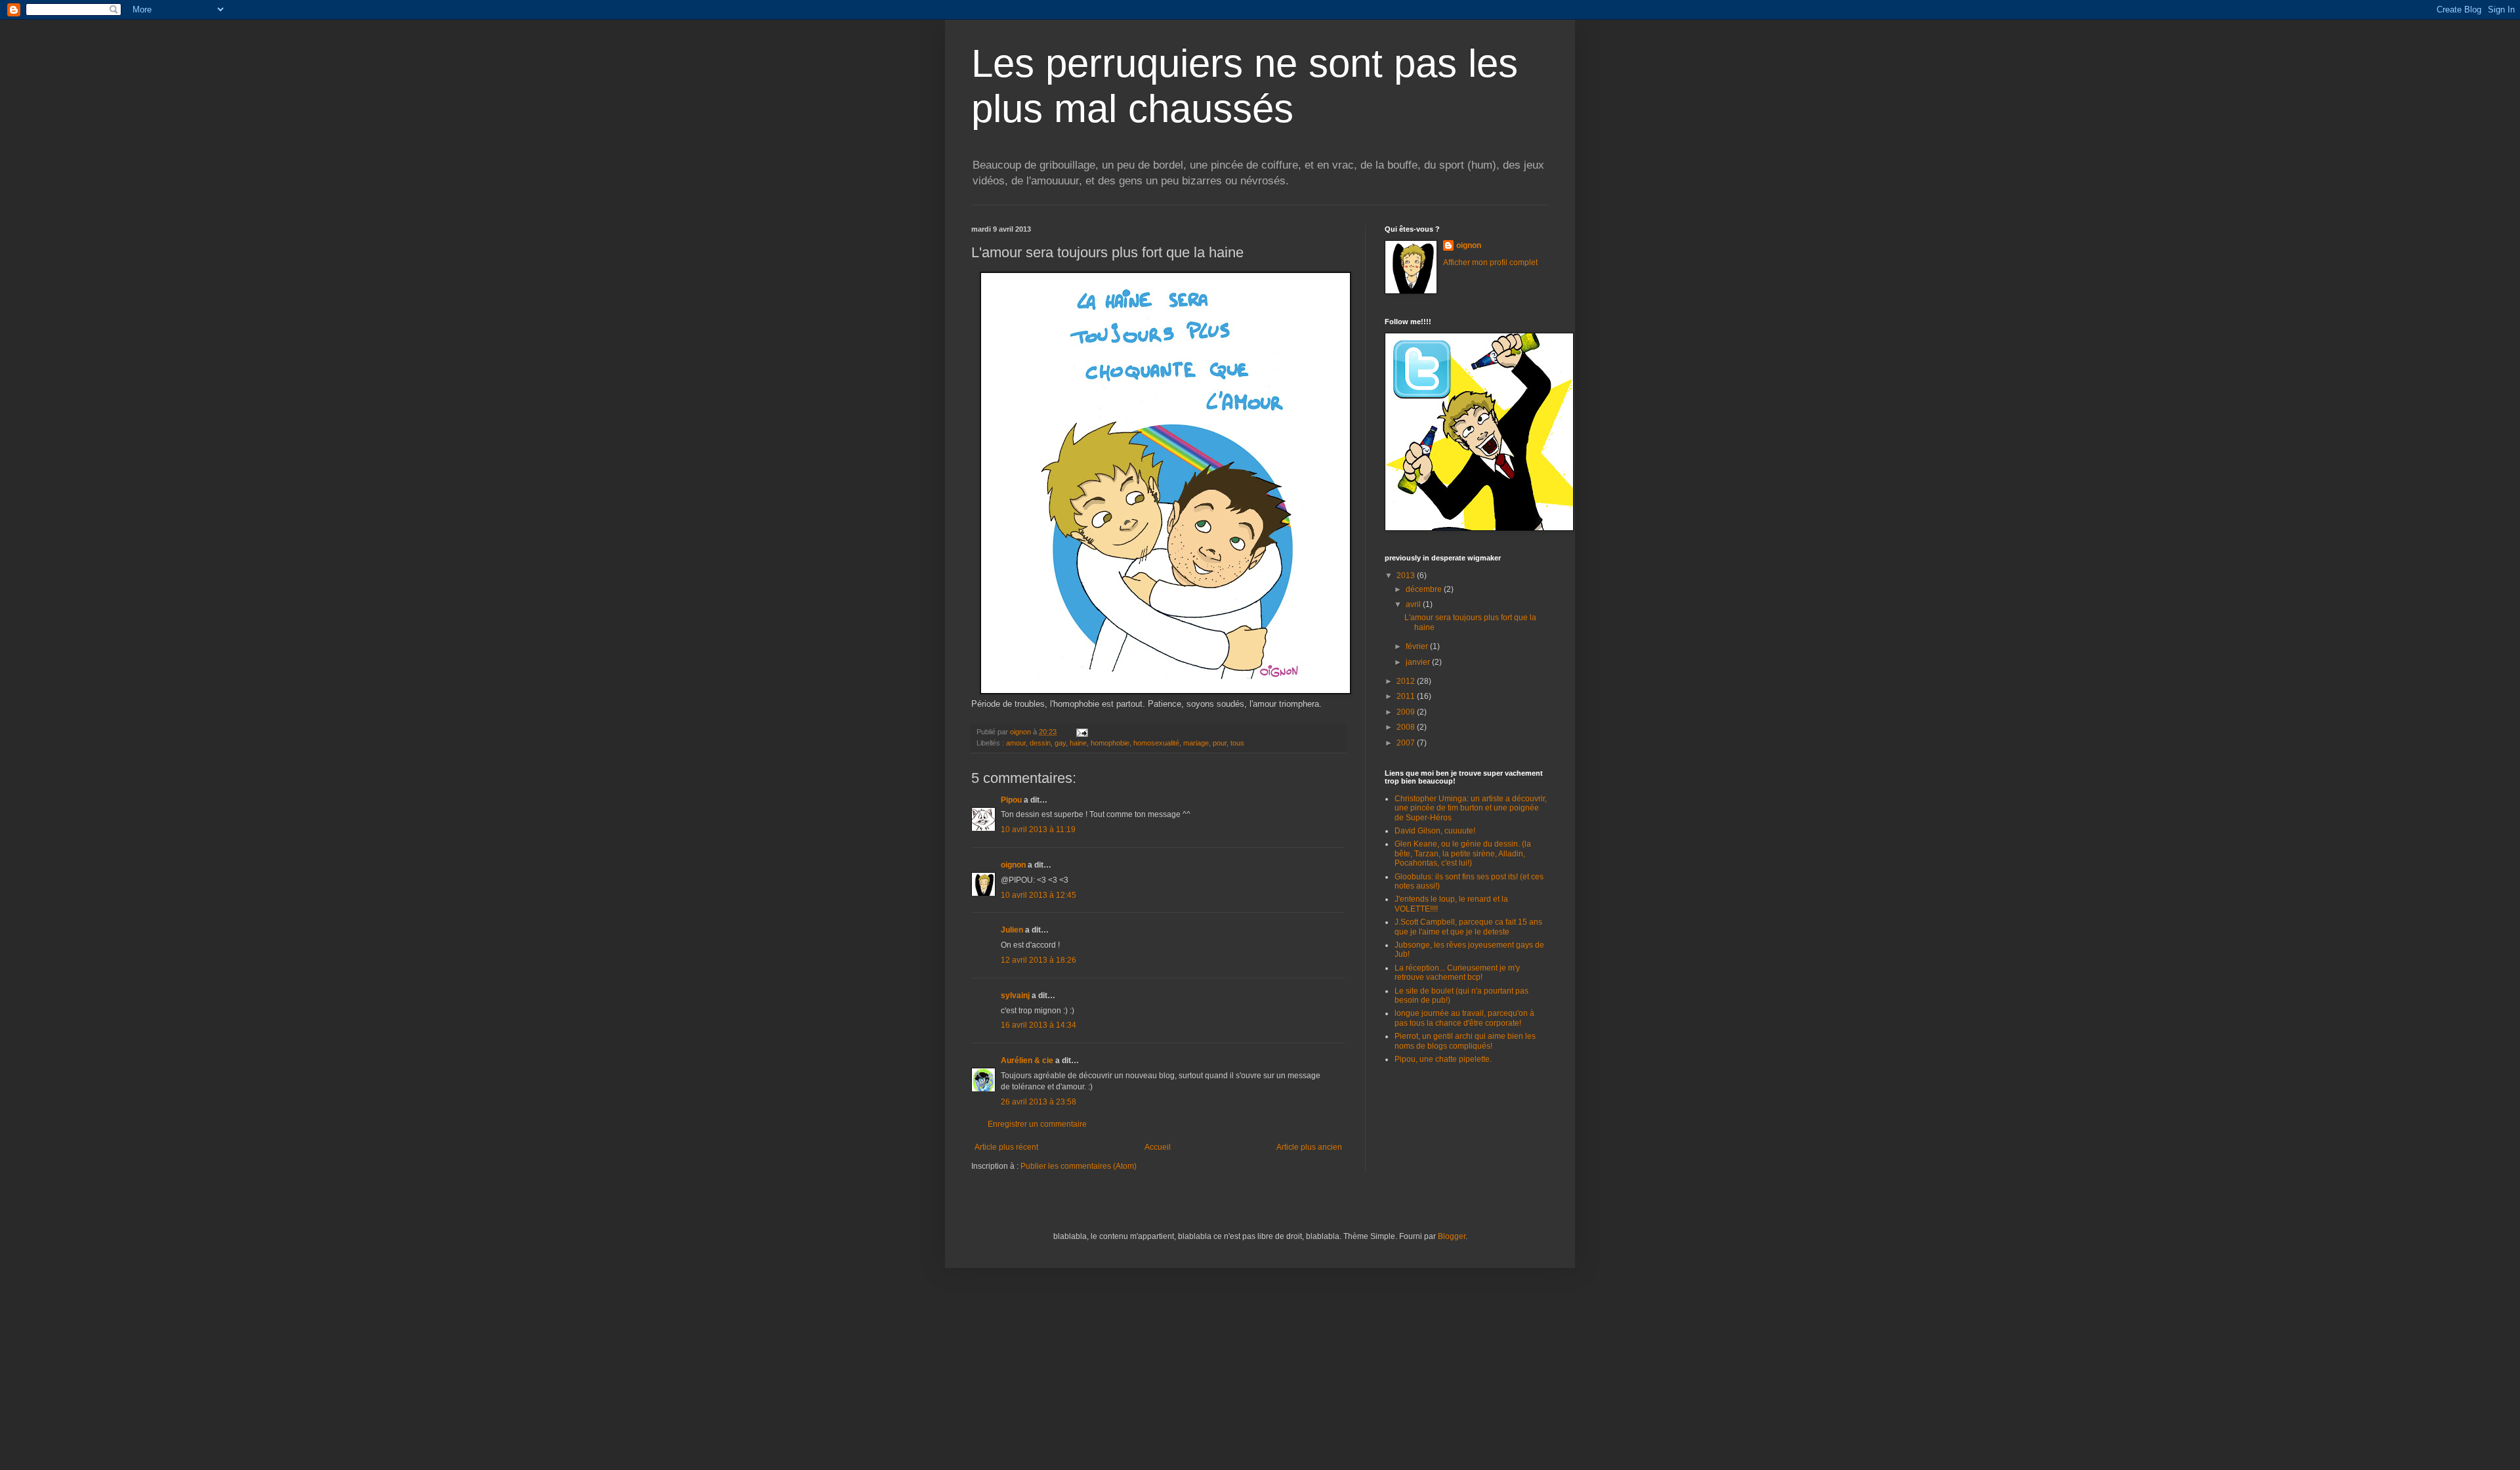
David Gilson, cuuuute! (1435, 831)
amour (1016, 743)
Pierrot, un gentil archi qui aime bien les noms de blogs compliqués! (1465, 1041)
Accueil (1158, 1147)
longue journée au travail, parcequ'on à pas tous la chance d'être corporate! (1464, 1018)
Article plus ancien (1309, 1147)
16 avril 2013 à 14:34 (1039, 1025)
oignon (1013, 865)
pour (1220, 743)
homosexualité (1156, 743)
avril (1414, 604)
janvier (1419, 662)
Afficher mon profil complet (1490, 262)
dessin (1040, 743)
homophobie (1110, 743)
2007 (1407, 743)
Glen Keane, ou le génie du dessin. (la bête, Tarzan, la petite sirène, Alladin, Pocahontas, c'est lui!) (1463, 853)
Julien (1012, 930)
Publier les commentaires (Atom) (1079, 1166)
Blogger (1452, 1236)
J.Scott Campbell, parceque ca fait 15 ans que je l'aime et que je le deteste (1468, 927)
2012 (1407, 681)
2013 (1407, 576)
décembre (1425, 589)
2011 (1407, 696)
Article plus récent (1006, 1147)
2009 (1407, 712)
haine (1078, 743)
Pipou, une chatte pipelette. (1443, 1059)
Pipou (1011, 800)
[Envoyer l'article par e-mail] (1081, 732)
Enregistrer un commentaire (1037, 1124)
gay (1060, 743)
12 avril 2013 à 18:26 (1039, 960)
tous (1237, 743)
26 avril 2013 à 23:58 (1039, 1102)
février (1418, 646)
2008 (1407, 727)
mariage (1196, 743)
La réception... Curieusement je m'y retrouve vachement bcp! (1457, 973)
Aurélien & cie (1027, 1060)
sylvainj (1015, 996)
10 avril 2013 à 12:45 (1039, 895)
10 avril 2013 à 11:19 (1038, 829)
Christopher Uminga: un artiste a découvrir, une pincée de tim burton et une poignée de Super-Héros (1471, 808)
